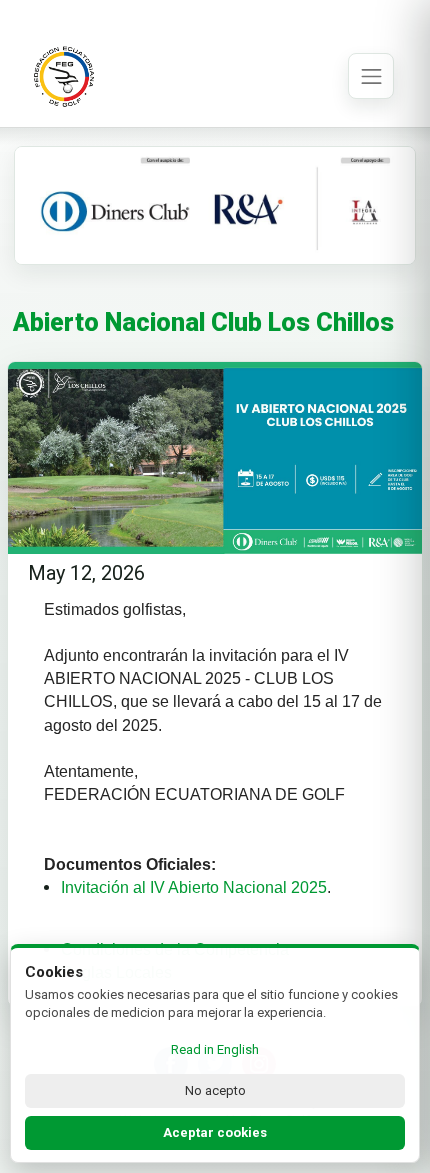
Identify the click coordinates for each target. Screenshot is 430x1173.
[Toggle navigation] (371, 76)
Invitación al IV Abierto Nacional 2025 (194, 887)
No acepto (215, 1090)
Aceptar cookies (215, 1132)
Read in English (215, 1049)
